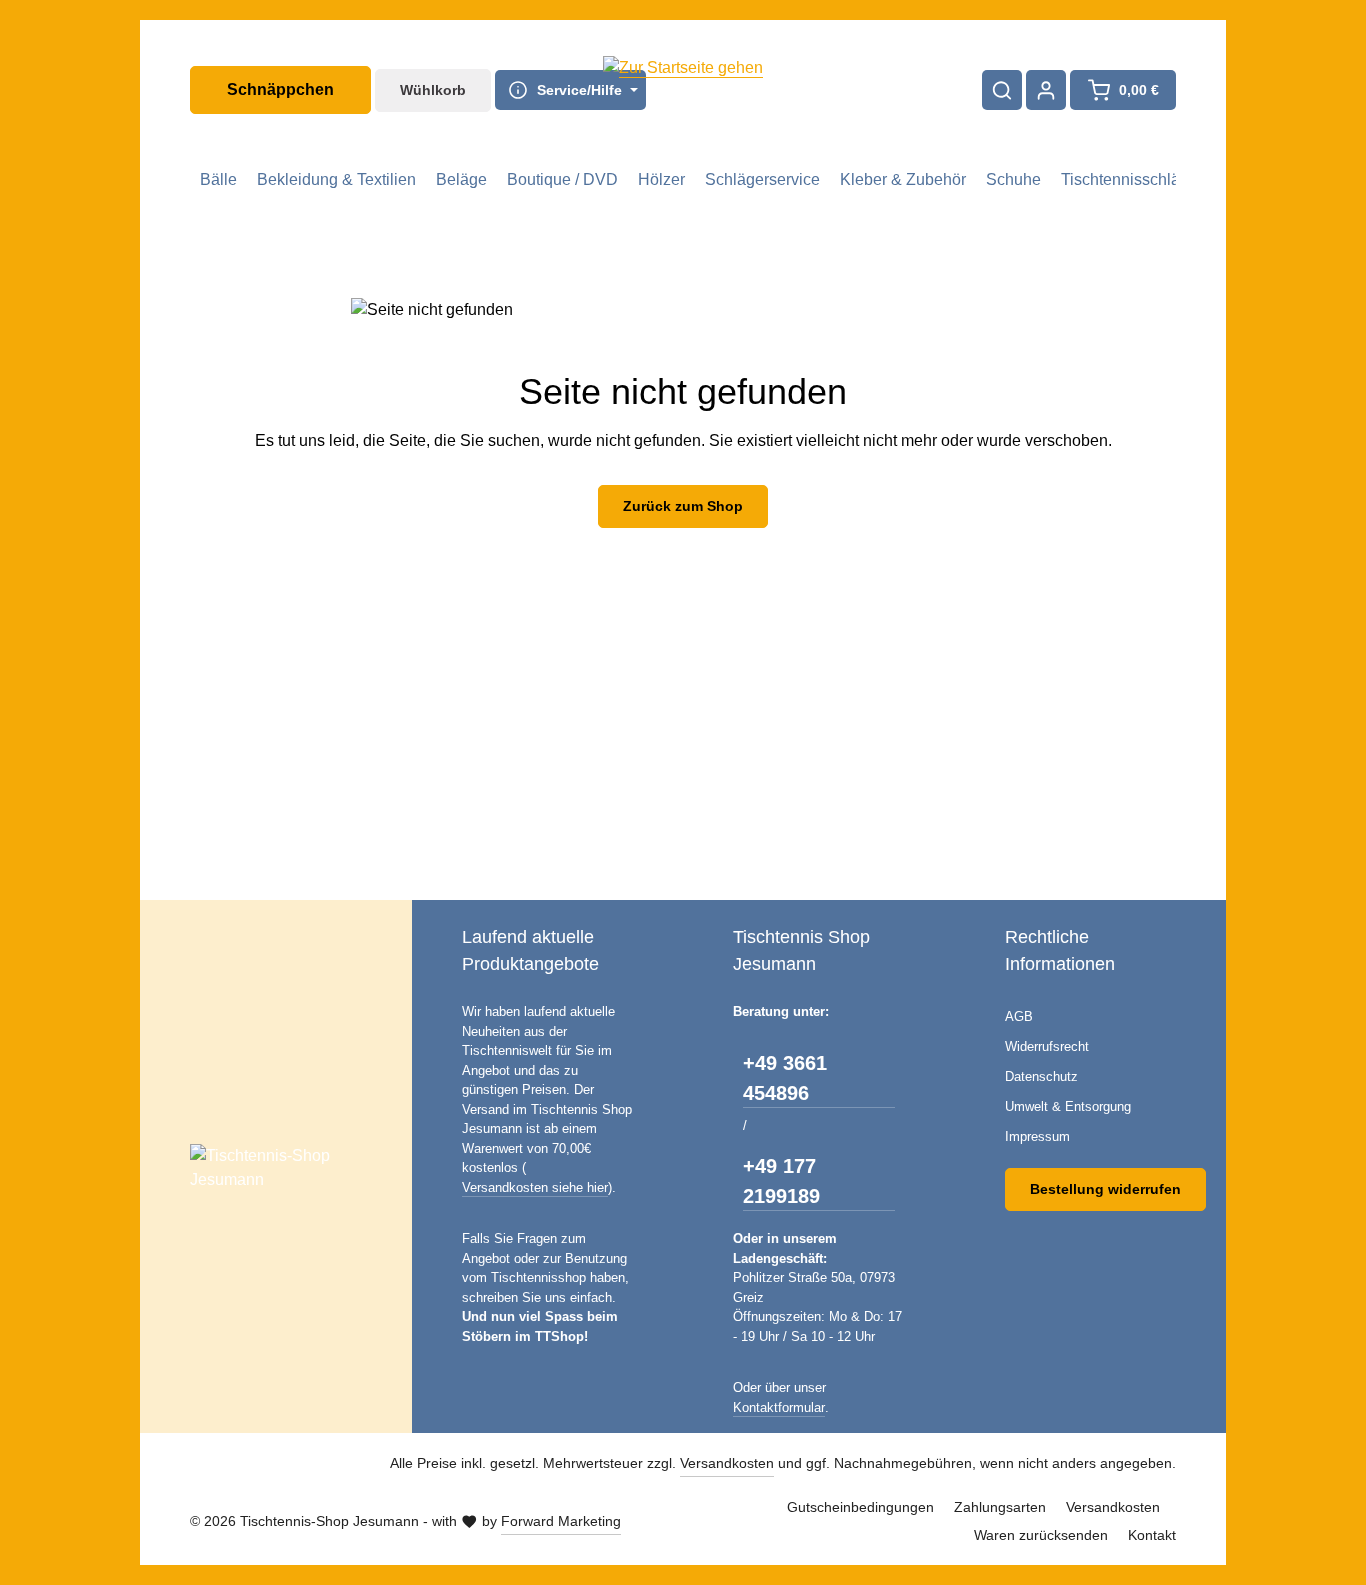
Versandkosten (727, 1463)
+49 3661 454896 (785, 1078)
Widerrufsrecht (1047, 1046)
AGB (1019, 1016)
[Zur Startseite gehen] (683, 90)
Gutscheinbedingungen (860, 1507)
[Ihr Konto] (1046, 90)
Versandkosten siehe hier (535, 1187)
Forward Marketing (561, 1521)
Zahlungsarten (1000, 1507)
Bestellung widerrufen (1105, 1189)
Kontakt (1152, 1535)
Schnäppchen (280, 89)
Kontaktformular (779, 1407)
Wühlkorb (433, 90)
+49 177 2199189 (781, 1181)
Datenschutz (1041, 1076)
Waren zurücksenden (1041, 1535)
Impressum (1037, 1136)
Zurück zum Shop (683, 506)
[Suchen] (1002, 90)
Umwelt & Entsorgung (1068, 1106)
